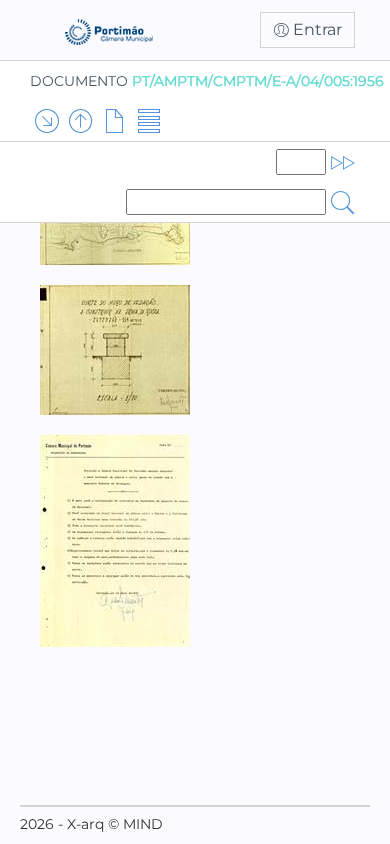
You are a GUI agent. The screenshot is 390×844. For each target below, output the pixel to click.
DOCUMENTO (207, 81)
